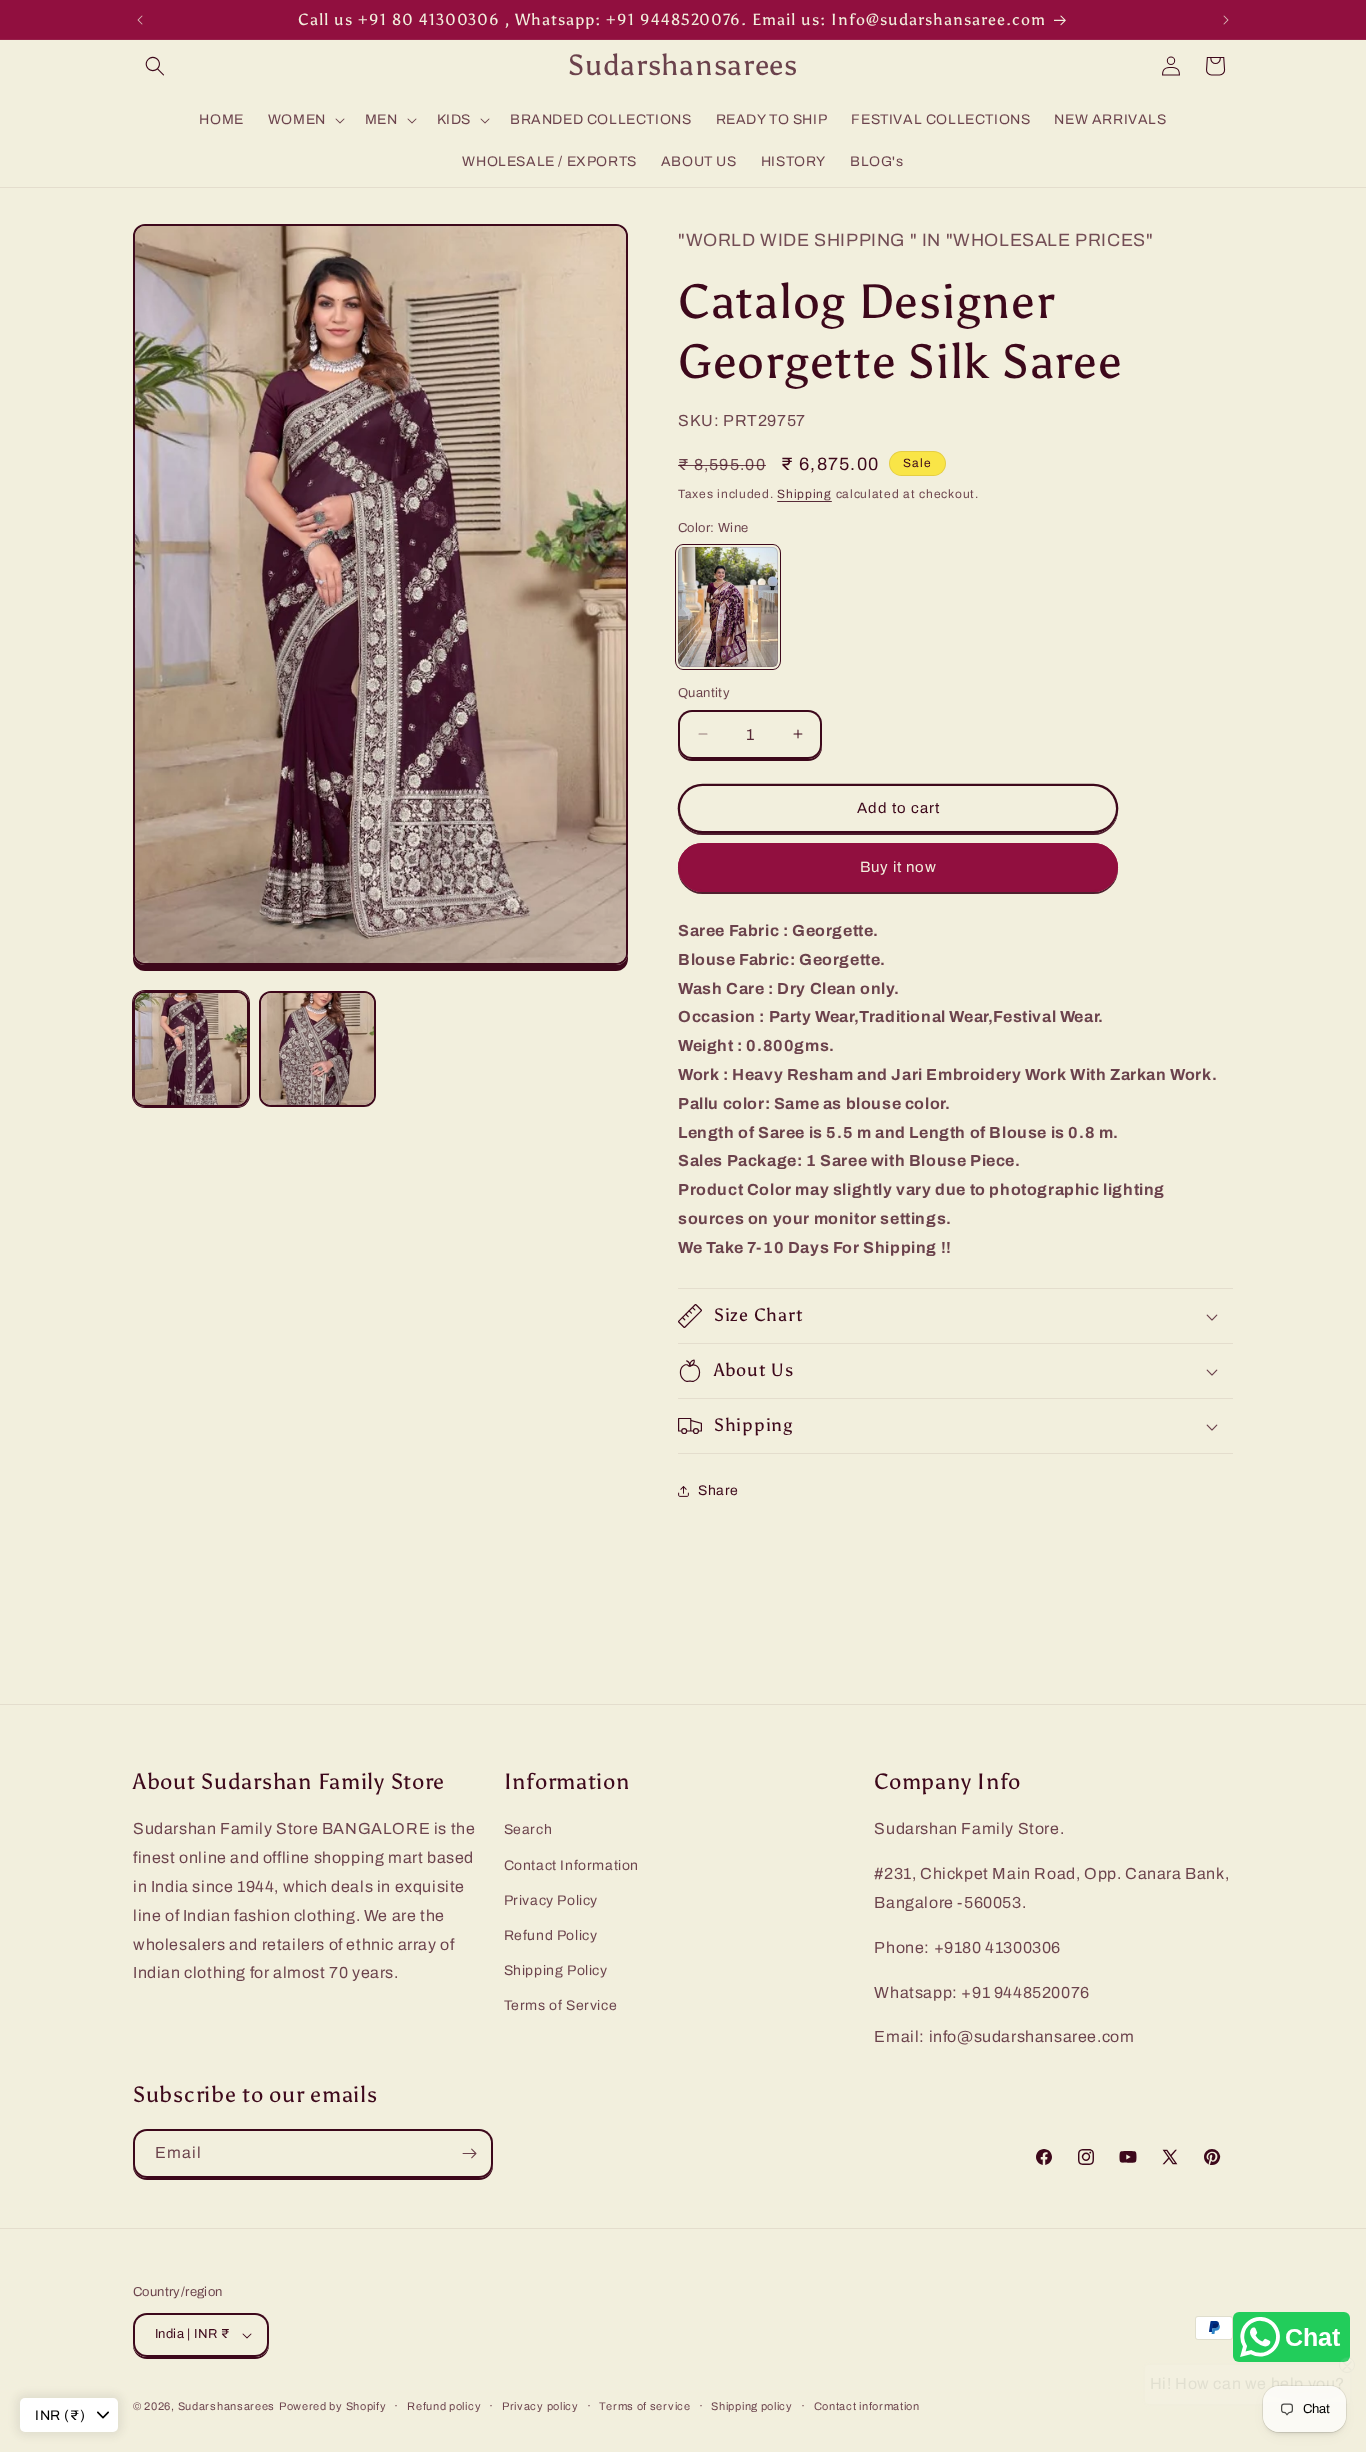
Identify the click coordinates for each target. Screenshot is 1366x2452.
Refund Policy (551, 1935)
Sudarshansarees (227, 2406)
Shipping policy (752, 2406)
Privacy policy (540, 2406)
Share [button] (718, 1490)
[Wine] (728, 607)
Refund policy (444, 2406)
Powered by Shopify (333, 2406)
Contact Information (571, 1865)
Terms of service (644, 2406)
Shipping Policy (556, 1970)
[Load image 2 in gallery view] (317, 1049)
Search (528, 1829)
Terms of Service (561, 2005)
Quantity (704, 693)
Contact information (867, 2406)
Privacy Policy (551, 1900)
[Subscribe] (469, 2153)
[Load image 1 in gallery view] (191, 1049)
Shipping (804, 494)
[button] (155, 66)
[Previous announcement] (140, 20)
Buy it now (898, 867)
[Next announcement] (1226, 20)
